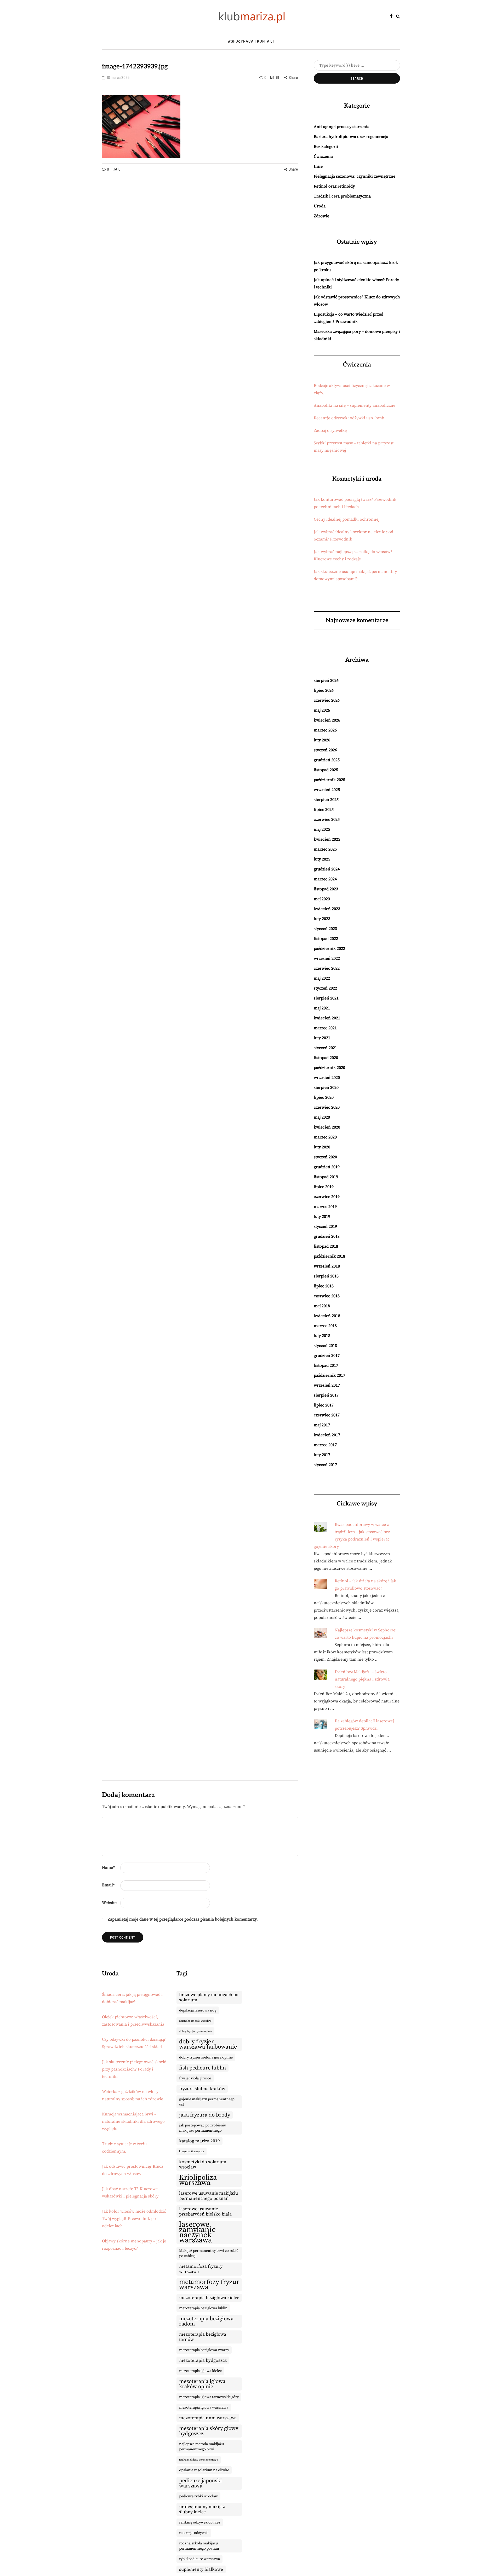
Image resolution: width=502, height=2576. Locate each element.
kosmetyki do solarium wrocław (203, 2165)
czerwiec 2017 (327, 1415)
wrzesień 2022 (327, 958)
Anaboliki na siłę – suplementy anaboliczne (355, 405)
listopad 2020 (326, 1058)
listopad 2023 (326, 889)
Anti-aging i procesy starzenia (342, 127)
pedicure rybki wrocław (198, 2496)
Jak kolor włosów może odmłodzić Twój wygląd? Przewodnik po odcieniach (134, 2219)
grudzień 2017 (327, 1356)
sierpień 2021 (326, 998)
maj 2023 (322, 899)
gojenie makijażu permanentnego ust (207, 2102)
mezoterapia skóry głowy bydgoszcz (209, 2431)
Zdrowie (321, 216)
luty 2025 (322, 859)
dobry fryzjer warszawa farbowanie (208, 2044)
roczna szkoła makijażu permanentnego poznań (199, 2546)
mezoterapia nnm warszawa (208, 2418)
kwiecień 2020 (327, 1127)
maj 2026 (322, 710)
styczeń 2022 (325, 988)
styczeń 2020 (325, 1157)
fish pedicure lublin (202, 2068)
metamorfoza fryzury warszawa (201, 2269)
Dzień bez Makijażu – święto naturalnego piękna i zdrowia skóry (362, 1679)
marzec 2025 (325, 849)
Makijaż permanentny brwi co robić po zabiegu (209, 2253)
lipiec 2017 (324, 1405)
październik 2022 (329, 949)
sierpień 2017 (326, 1395)
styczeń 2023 (325, 929)
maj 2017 (322, 1425)
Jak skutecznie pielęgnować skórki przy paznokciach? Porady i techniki (134, 2069)
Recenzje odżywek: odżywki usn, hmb (349, 418)
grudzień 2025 (327, 760)
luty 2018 (322, 1336)
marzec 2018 (325, 1326)
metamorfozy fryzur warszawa (209, 2285)
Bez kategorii (326, 147)
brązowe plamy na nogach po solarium (209, 1997)
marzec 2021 (325, 1028)
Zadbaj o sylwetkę (330, 431)
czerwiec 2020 (327, 1107)
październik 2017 (329, 1375)
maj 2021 (322, 1008)
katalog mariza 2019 (199, 2141)
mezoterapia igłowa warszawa (204, 2408)
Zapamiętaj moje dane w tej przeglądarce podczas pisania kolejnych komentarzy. (183, 1919)
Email (108, 1885)
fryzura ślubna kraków (202, 2089)
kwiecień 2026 (327, 720)
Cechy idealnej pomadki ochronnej (347, 519)
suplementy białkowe (201, 2569)
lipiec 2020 (324, 1097)
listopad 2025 (326, 770)
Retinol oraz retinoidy (334, 186)
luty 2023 (322, 919)
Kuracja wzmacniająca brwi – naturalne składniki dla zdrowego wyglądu (133, 2121)
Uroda (320, 206)
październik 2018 (329, 1256)
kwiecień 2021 (327, 1018)
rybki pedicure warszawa (199, 2559)
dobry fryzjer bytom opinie (195, 2031)
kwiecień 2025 (327, 839)
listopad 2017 (326, 1365)
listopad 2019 (326, 1177)
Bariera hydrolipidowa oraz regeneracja (351, 137)
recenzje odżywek (194, 2533)
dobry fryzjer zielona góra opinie (206, 2057)
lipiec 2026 (324, 690)
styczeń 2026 (325, 750)
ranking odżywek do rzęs (200, 2522)
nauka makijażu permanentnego (199, 2460)
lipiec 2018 (324, 1286)
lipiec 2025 (324, 810)
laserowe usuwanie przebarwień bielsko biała (205, 2212)
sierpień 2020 (326, 1088)
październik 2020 (329, 1068)
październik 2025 (329, 780)
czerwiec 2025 (327, 819)
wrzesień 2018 (327, 1266)
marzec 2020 (325, 1137)
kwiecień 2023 (327, 909)
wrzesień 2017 (327, 1385)
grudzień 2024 (327, 869)
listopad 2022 (326, 939)
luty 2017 (322, 1455)
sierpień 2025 (326, 800)
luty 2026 (322, 740)
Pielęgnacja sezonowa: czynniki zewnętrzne (355, 176)
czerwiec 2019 (327, 1197)
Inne (318, 166)
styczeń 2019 (325, 1226)
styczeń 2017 (325, 1465)
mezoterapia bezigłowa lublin (203, 2308)
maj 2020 (322, 1117)
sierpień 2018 (326, 1276)
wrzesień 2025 (327, 790)
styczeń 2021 (325, 1048)
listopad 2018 (326, 1246)
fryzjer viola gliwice (195, 2078)
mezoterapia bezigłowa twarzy (204, 2350)
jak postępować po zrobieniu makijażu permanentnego (203, 2128)
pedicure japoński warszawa (200, 2483)
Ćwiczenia (323, 156)
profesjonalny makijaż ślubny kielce (202, 2509)
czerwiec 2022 (327, 968)
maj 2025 (322, 829)
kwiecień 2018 (327, 1316)
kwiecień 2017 (327, 1435)
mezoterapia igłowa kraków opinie (202, 2384)
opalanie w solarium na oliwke (204, 2470)
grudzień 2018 (327, 1236)
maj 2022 (322, 978)
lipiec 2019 (324, 1187)
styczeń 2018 (325, 1346)
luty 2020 (322, 1147)
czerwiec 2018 (327, 1296)
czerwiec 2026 (327, 700)
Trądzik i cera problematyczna (342, 196)
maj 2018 (322, 1306)
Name (108, 1868)
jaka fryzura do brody (205, 2115)
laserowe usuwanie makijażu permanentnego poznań (209, 2196)
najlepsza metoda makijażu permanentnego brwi (201, 2447)
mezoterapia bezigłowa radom (206, 2321)
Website (109, 1903)
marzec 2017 (325, 1445)
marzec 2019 (325, 1207)
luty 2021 (322, 1038)
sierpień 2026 (326, 681)
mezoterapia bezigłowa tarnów (203, 2337)
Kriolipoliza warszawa (198, 2180)
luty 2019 (322, 1217)
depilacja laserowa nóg (198, 2010)
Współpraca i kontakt (251, 41)
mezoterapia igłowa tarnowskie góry (209, 2397)
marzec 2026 (325, 730)
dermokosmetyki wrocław (195, 2021)
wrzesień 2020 (327, 1078)
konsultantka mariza (192, 2151)
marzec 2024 (325, 879)
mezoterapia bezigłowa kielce (209, 2298)
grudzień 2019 (327, 1167)
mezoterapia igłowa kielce (200, 2371)
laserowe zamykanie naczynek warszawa (197, 2232)
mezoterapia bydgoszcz (203, 2360)
